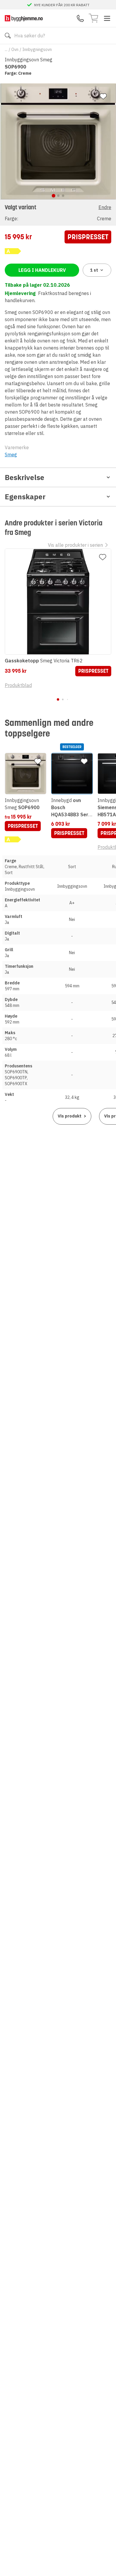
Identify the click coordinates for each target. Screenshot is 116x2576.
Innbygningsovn (37, 50)
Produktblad (18, 685)
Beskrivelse (25, 477)
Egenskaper (25, 497)
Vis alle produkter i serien (75, 545)
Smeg (11, 455)
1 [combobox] (94, 270)
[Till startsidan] (24, 18)
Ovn (15, 50)
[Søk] (8, 36)
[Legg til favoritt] (103, 96)
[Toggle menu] (107, 18)
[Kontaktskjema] (80, 18)
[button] (58, 212)
